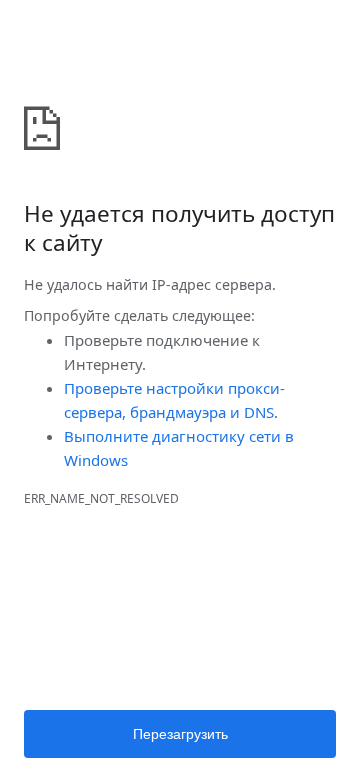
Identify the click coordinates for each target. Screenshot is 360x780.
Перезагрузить (180, 734)
